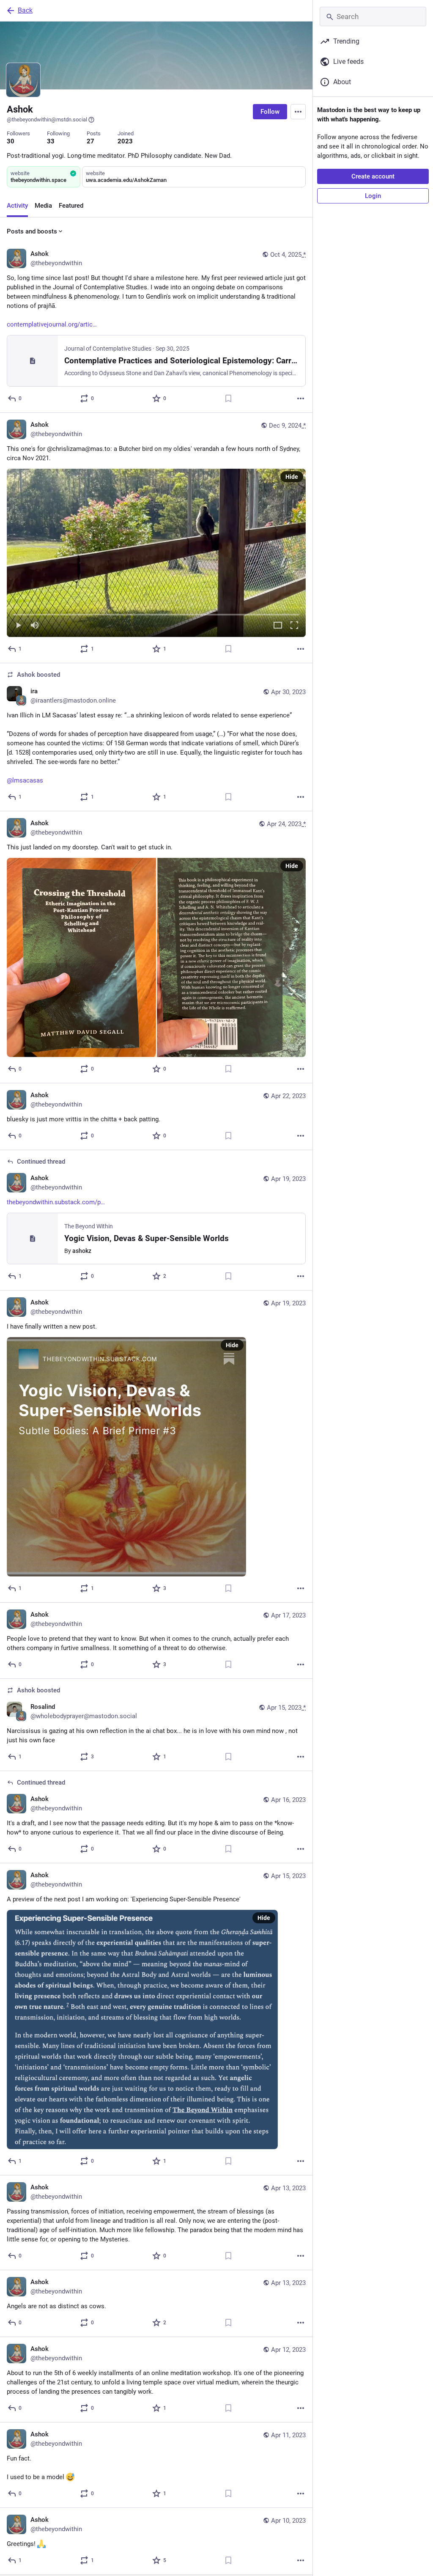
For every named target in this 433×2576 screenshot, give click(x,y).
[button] (156, 553)
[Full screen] (294, 626)
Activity (17, 206)
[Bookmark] (228, 398)
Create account (373, 176)
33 (51, 141)
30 (11, 141)
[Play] (18, 626)
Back (25, 10)
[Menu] (298, 112)
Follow (270, 112)
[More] (301, 398)
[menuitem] (156, 553)
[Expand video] (278, 626)
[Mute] (35, 626)
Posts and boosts (32, 231)
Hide (292, 477)
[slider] (156, 613)
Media (43, 206)
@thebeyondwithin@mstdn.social (47, 119)
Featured (71, 206)
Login (373, 196)
